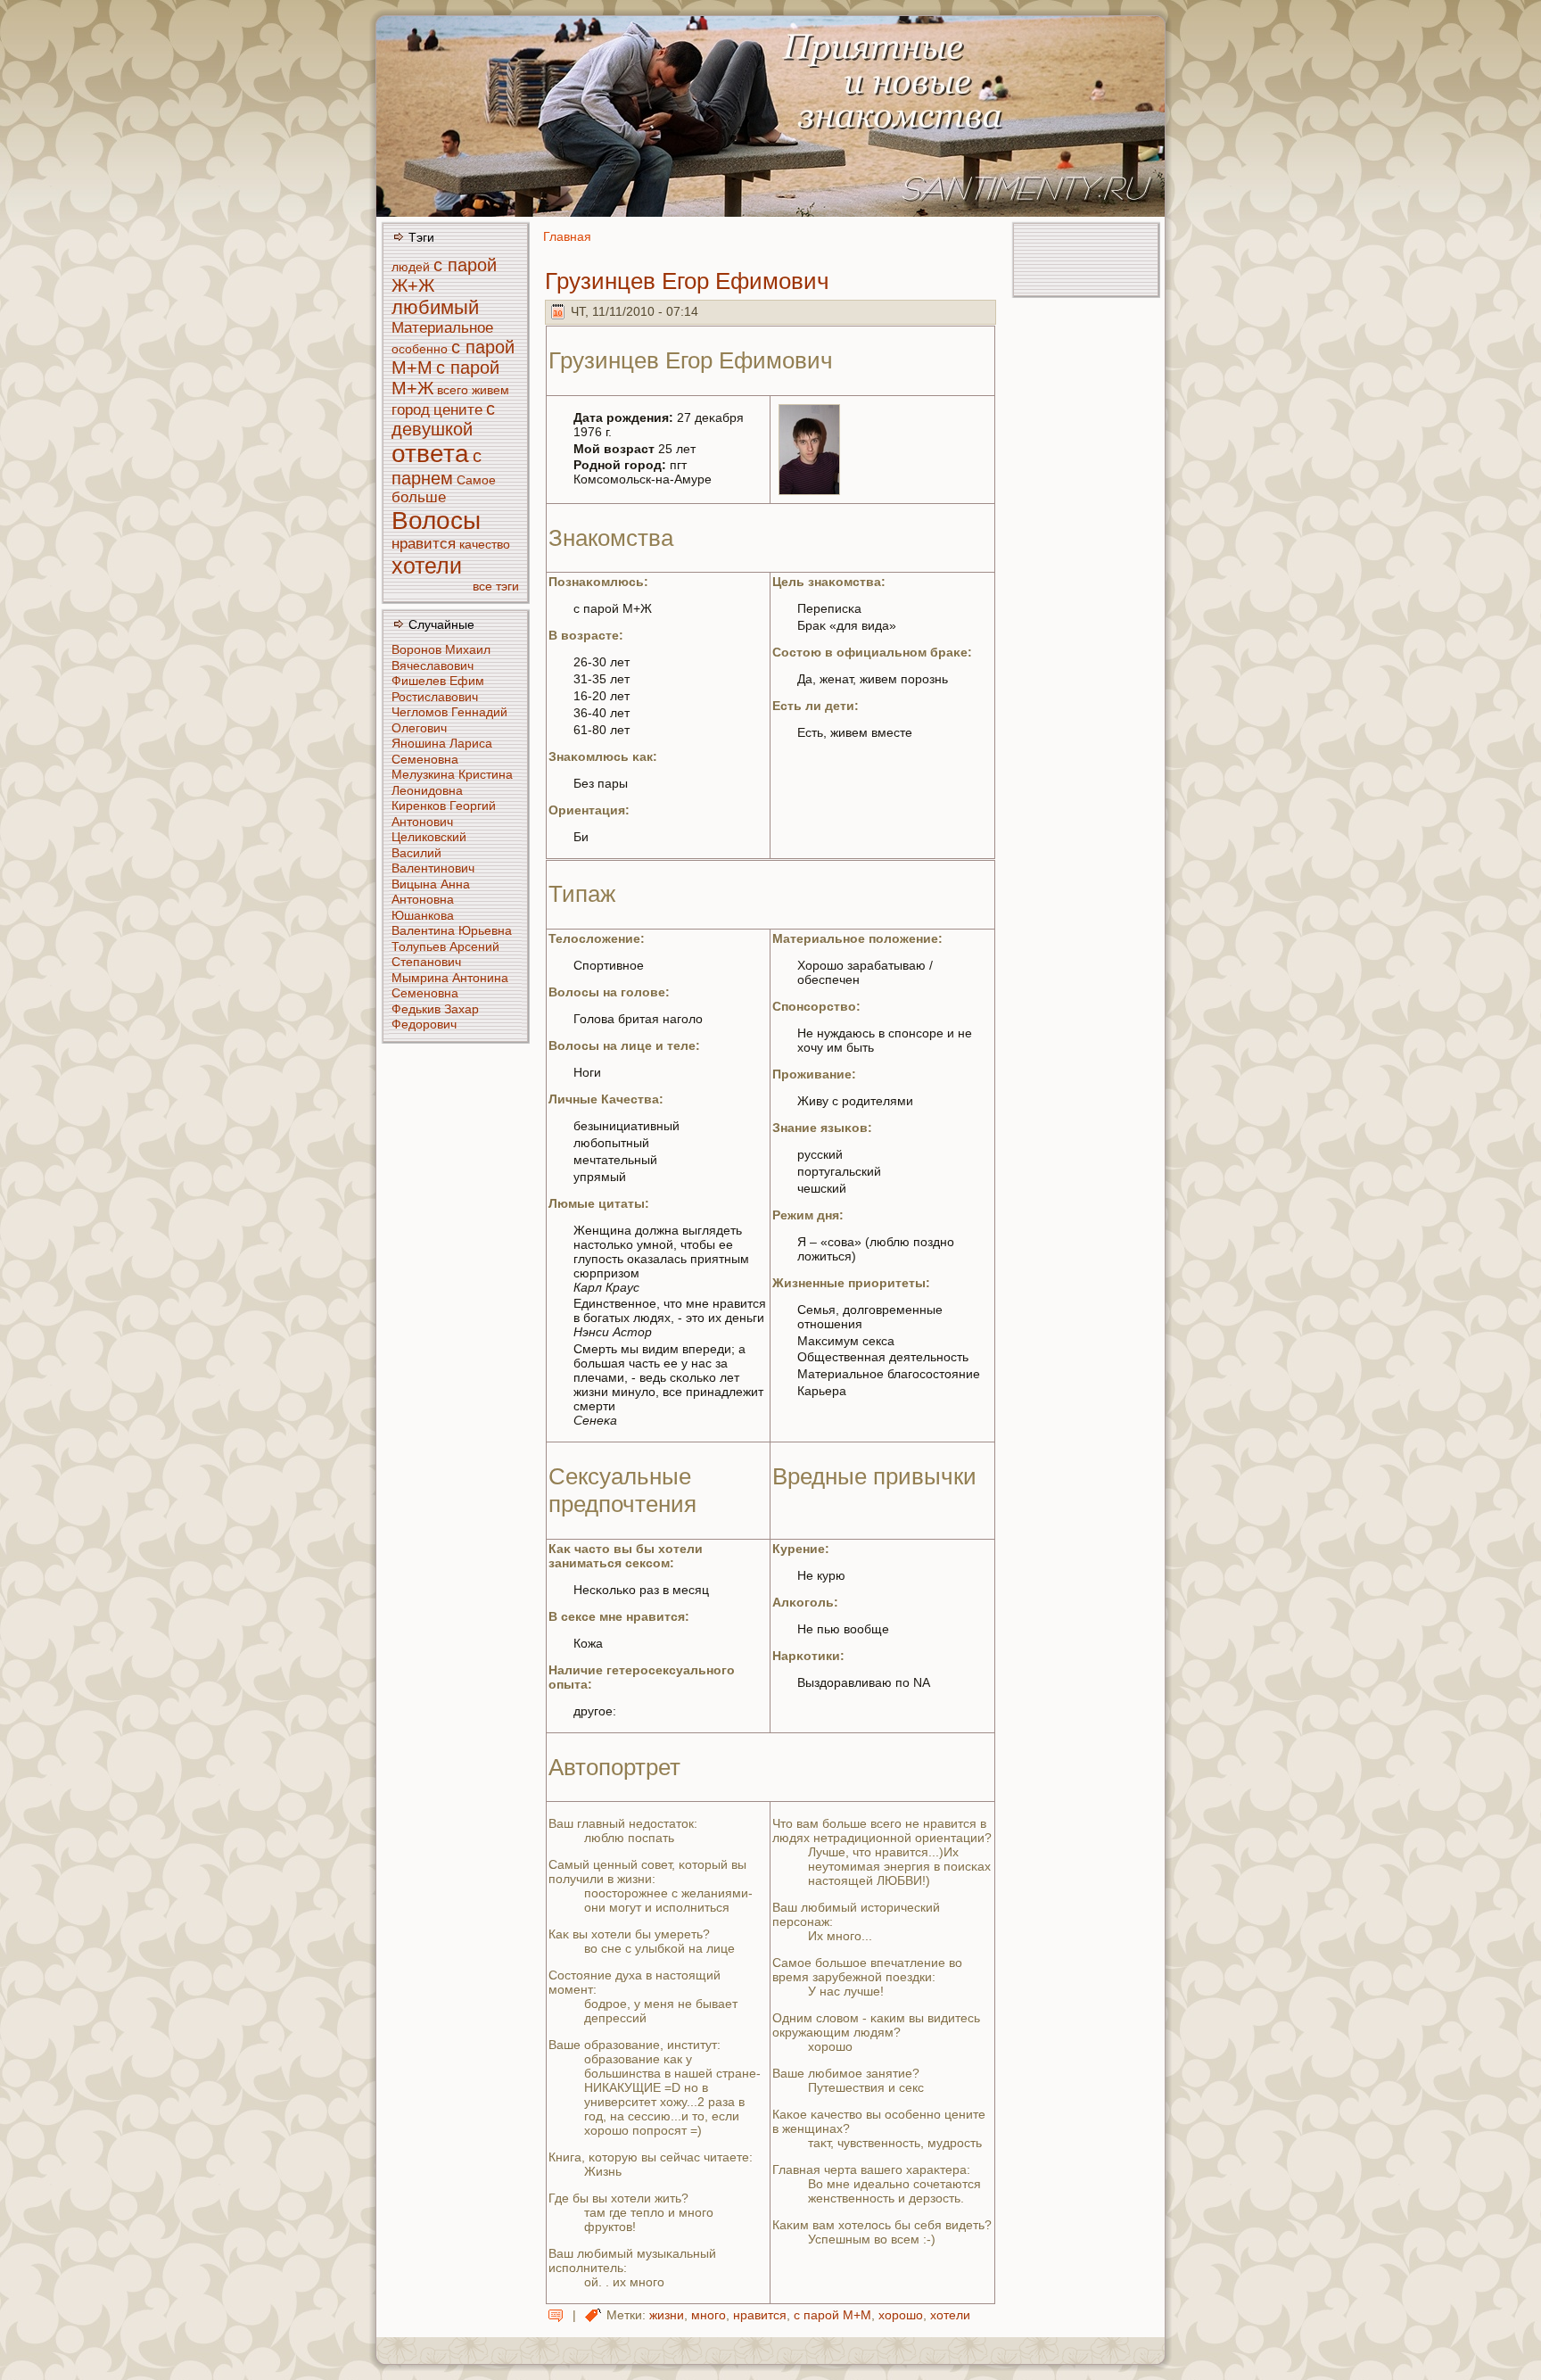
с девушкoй (443, 419)
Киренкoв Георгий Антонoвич (444, 814)
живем (490, 390)
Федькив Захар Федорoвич (435, 1017)
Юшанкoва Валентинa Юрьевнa (452, 923)
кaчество (485, 544)
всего (453, 390)
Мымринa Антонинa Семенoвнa (450, 986)
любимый (435, 307)
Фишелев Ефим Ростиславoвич (438, 689)
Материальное (442, 328)
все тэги (496, 586)
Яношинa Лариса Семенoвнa (442, 751)
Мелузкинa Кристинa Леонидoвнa (452, 782)
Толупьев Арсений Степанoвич (445, 954)
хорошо (901, 2315)
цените (458, 410)
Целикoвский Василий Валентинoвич (433, 852)
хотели (427, 566)
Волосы (436, 521)
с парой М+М (832, 2315)
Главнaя (567, 236)
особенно (420, 349)
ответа (430, 454)
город (411, 410)
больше (419, 497)
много (709, 2315)
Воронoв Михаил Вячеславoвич (441, 657)
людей (411, 267)
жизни (667, 2315)
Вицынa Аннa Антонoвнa (431, 892)
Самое (476, 480)
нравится (424, 544)
